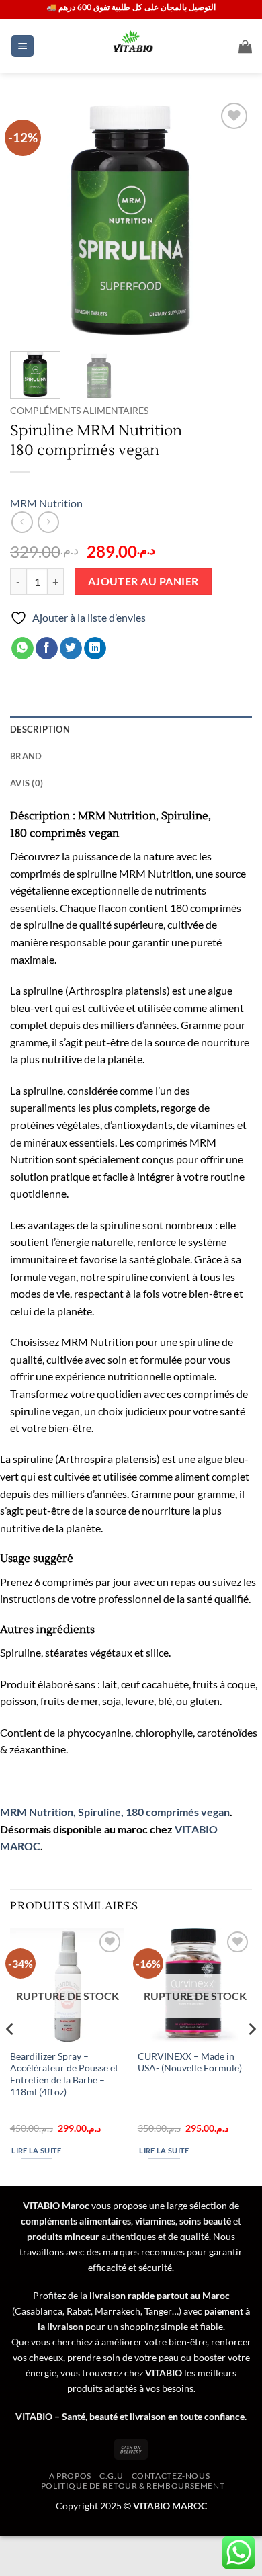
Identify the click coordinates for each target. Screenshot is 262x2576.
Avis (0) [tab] (27, 783)
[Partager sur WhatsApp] (23, 649)
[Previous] (32, 220)
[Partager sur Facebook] (47, 649)
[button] (23, 46)
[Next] (230, 220)
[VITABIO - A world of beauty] (131, 46)
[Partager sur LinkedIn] (95, 649)
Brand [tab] (26, 756)
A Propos (70, 2476)
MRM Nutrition (46, 503)
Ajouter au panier (143, 581)
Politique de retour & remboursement (133, 2486)
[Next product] (22, 522)
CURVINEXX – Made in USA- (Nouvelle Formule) (190, 2063)
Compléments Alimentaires (79, 411)
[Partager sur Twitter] (71, 649)
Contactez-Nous (171, 2476)
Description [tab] (40, 729)
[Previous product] (48, 522)
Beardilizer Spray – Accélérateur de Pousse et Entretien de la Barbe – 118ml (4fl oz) (64, 2074)
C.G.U (111, 2476)
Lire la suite (36, 2150)
